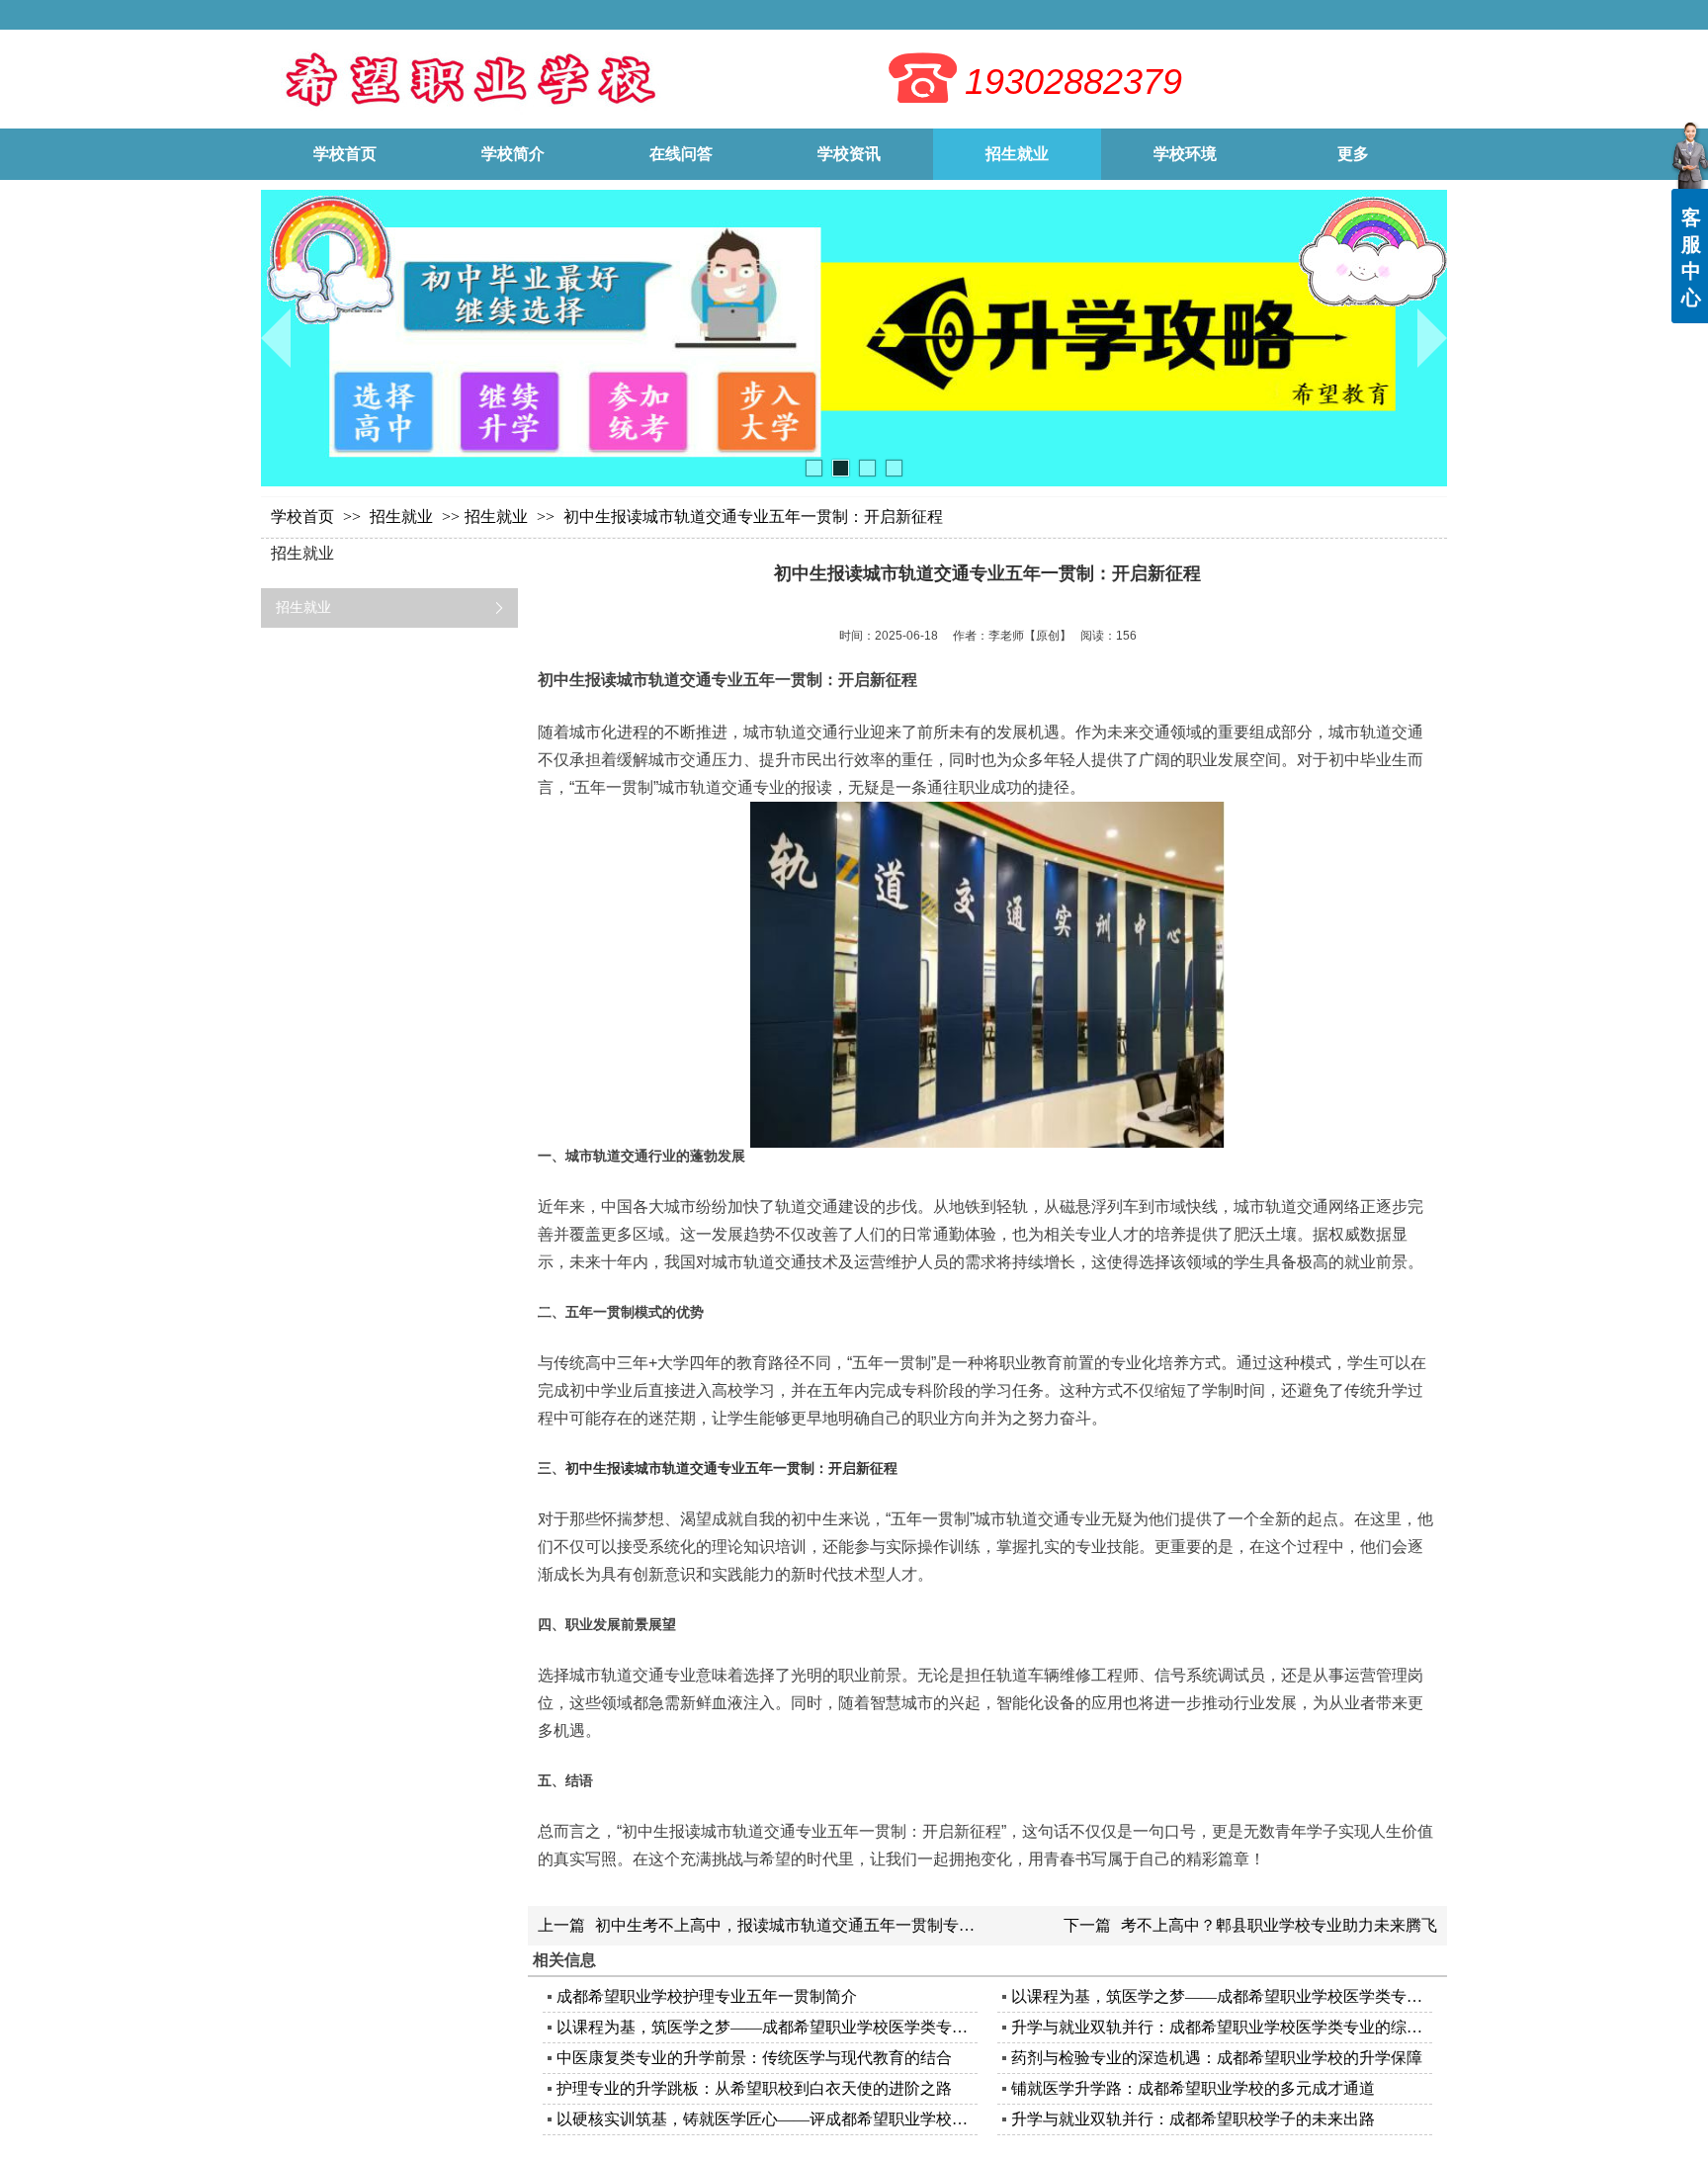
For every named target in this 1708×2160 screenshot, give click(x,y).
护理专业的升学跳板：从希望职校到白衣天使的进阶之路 (754, 2088)
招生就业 (403, 517)
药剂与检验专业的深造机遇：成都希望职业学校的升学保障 (1217, 2058)
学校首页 (302, 517)
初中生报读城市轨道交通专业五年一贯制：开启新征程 (731, 1468)
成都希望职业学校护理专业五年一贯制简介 (707, 1996)
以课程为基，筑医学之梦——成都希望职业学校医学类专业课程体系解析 (1219, 1996)
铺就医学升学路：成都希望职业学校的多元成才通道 (1193, 2088)
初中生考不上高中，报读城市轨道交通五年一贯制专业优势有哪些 (824, 1925)
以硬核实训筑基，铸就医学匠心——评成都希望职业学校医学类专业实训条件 (765, 2119)
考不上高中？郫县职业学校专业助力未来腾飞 (1279, 1925)
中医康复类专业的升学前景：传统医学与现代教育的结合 (754, 2058)
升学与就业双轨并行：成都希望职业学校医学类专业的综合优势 (1219, 2027)
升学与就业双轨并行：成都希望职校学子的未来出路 (1193, 2119)
